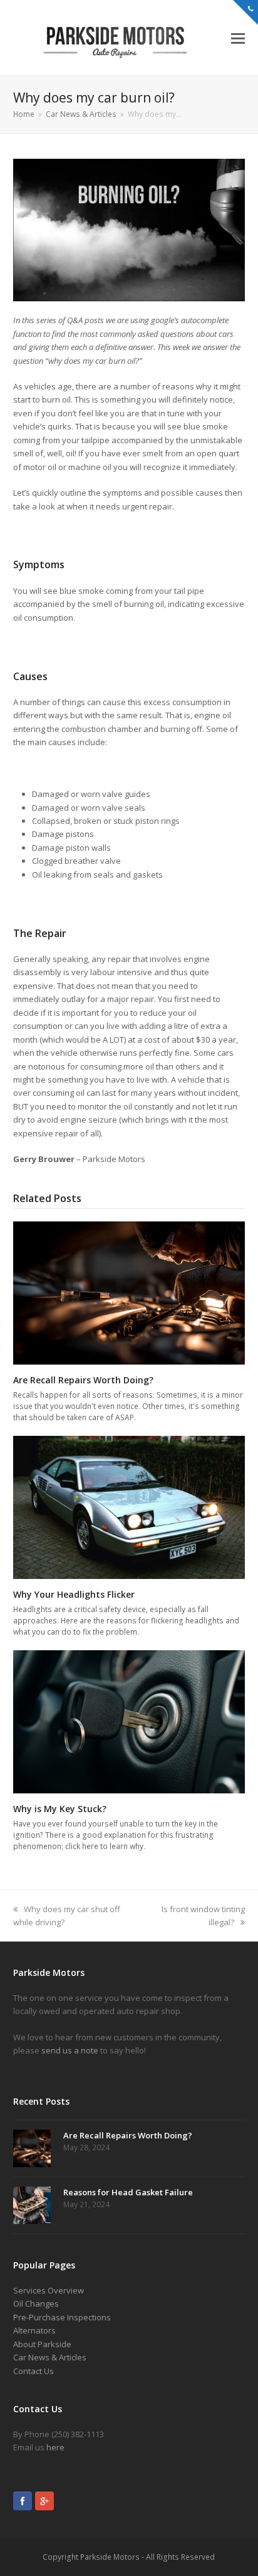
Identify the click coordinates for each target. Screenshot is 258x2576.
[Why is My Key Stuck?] (129, 1721)
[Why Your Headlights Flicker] (129, 1506)
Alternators (34, 2330)
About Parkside (42, 2344)
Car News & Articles (50, 2357)
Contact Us (34, 2371)
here (55, 2447)
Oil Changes (36, 2303)
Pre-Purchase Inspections (62, 2317)
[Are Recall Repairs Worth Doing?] (129, 1292)
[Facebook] (23, 2503)
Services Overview (49, 2290)
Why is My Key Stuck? (60, 1809)
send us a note (70, 2050)
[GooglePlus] (44, 2503)
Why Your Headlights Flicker (74, 1594)
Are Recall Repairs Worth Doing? (83, 1380)
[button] (238, 38)
